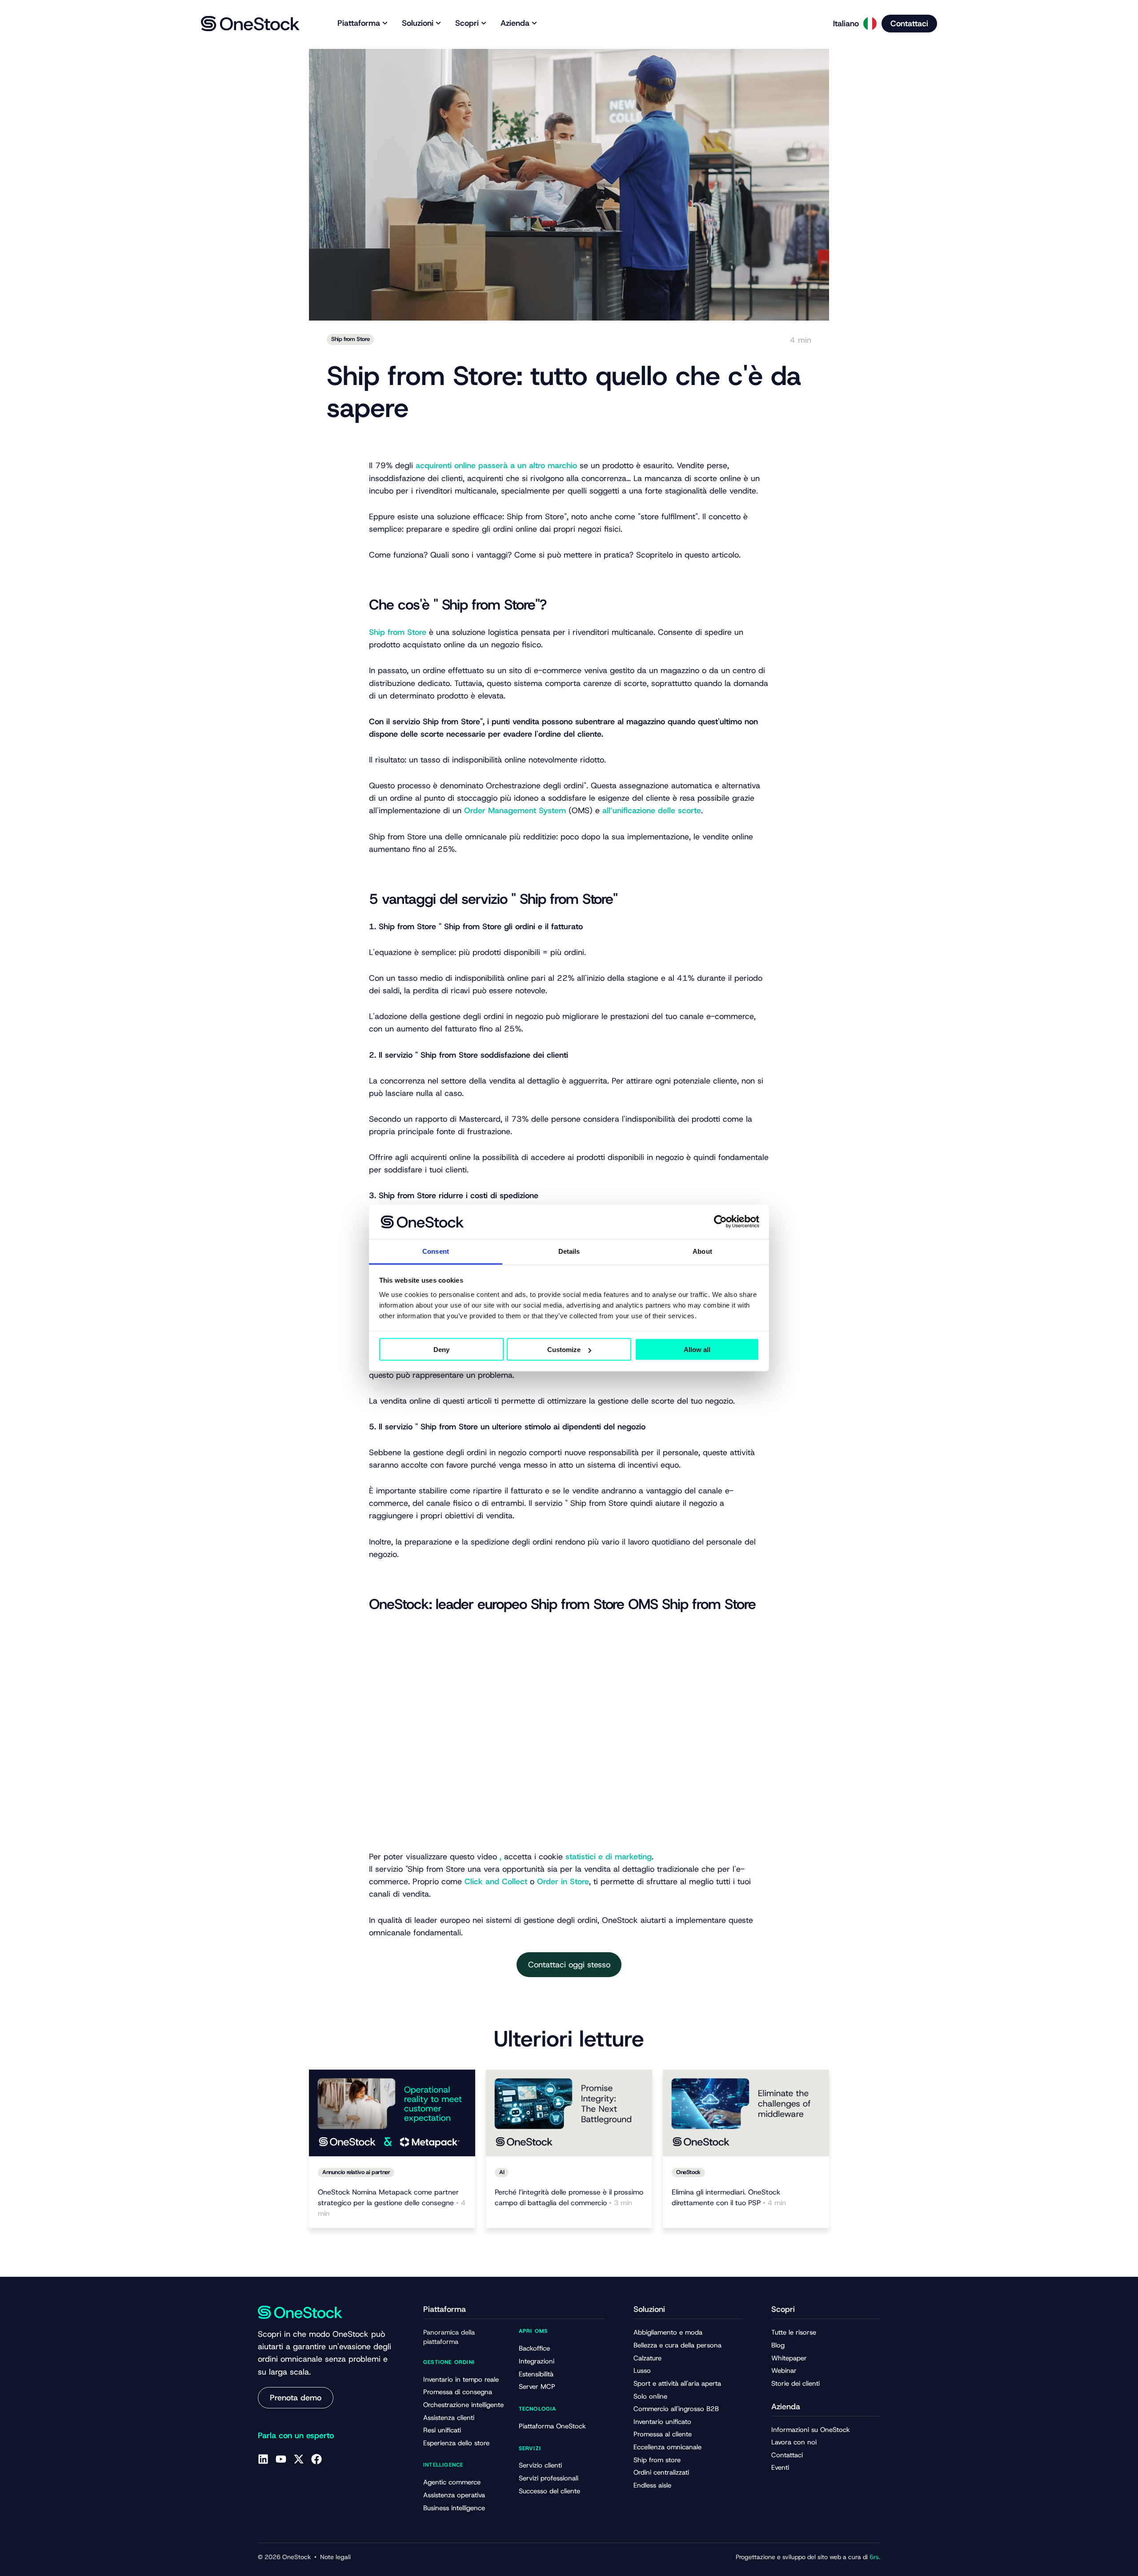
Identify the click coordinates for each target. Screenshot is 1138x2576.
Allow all (697, 1350)
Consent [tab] (436, 1251)
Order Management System (515, 811)
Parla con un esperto (296, 2436)
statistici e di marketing (609, 1857)
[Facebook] (317, 2459)
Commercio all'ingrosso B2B (676, 2409)
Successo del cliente (549, 2491)
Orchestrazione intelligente (463, 2405)
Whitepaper (789, 2358)
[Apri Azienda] (534, 23)
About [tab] (702, 1251)
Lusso (642, 2371)
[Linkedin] (263, 2459)
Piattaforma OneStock (552, 2426)
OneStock (688, 2172)
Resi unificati (442, 2430)
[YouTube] (281, 2459)
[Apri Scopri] (484, 23)
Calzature (647, 2358)
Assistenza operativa (454, 2495)
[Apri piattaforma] (385, 23)
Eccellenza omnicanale (667, 2447)
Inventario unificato (662, 2422)
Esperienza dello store (456, 2443)
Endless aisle (652, 2485)
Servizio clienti (540, 2465)
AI (502, 2172)
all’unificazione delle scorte (652, 811)
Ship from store (657, 2460)
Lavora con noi (794, 2442)
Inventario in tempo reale (461, 2379)
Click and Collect (496, 1882)
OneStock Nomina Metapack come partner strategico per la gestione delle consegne (392, 2203)
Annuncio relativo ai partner (356, 2172)
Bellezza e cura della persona (677, 2345)
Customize (564, 1350)
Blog (778, 2345)
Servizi (530, 2448)
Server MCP (537, 2387)
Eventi (780, 2468)
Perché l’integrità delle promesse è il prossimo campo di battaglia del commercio (569, 2197)
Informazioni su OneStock (811, 2430)
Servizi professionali (549, 2478)
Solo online (650, 2396)
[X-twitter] (299, 2459)
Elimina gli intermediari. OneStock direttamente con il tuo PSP (729, 2197)
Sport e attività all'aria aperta (677, 2383)
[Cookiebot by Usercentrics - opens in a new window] (720, 1222)
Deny (441, 1350)
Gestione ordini (449, 2362)
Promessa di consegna (458, 2392)
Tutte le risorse (794, 2332)
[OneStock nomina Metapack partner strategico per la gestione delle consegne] (392, 2113)
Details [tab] (569, 1251)
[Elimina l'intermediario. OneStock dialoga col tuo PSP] (746, 2113)
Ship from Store (350, 339)
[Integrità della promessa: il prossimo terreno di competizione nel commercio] (569, 2113)
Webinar (784, 2371)
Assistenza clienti (449, 2418)
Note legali (335, 2557)
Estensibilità (536, 2374)
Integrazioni (537, 2361)
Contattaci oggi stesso (569, 1965)
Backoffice (534, 2348)
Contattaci (787, 2455)
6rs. (874, 2557)
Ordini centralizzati (661, 2472)
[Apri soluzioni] (438, 23)
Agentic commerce (452, 2482)
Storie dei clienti (795, 2383)
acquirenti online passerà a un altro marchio (496, 465)
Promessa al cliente (663, 2434)
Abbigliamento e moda (668, 2332)
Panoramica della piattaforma (449, 2337)
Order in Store (563, 1882)
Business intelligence (454, 2508)
